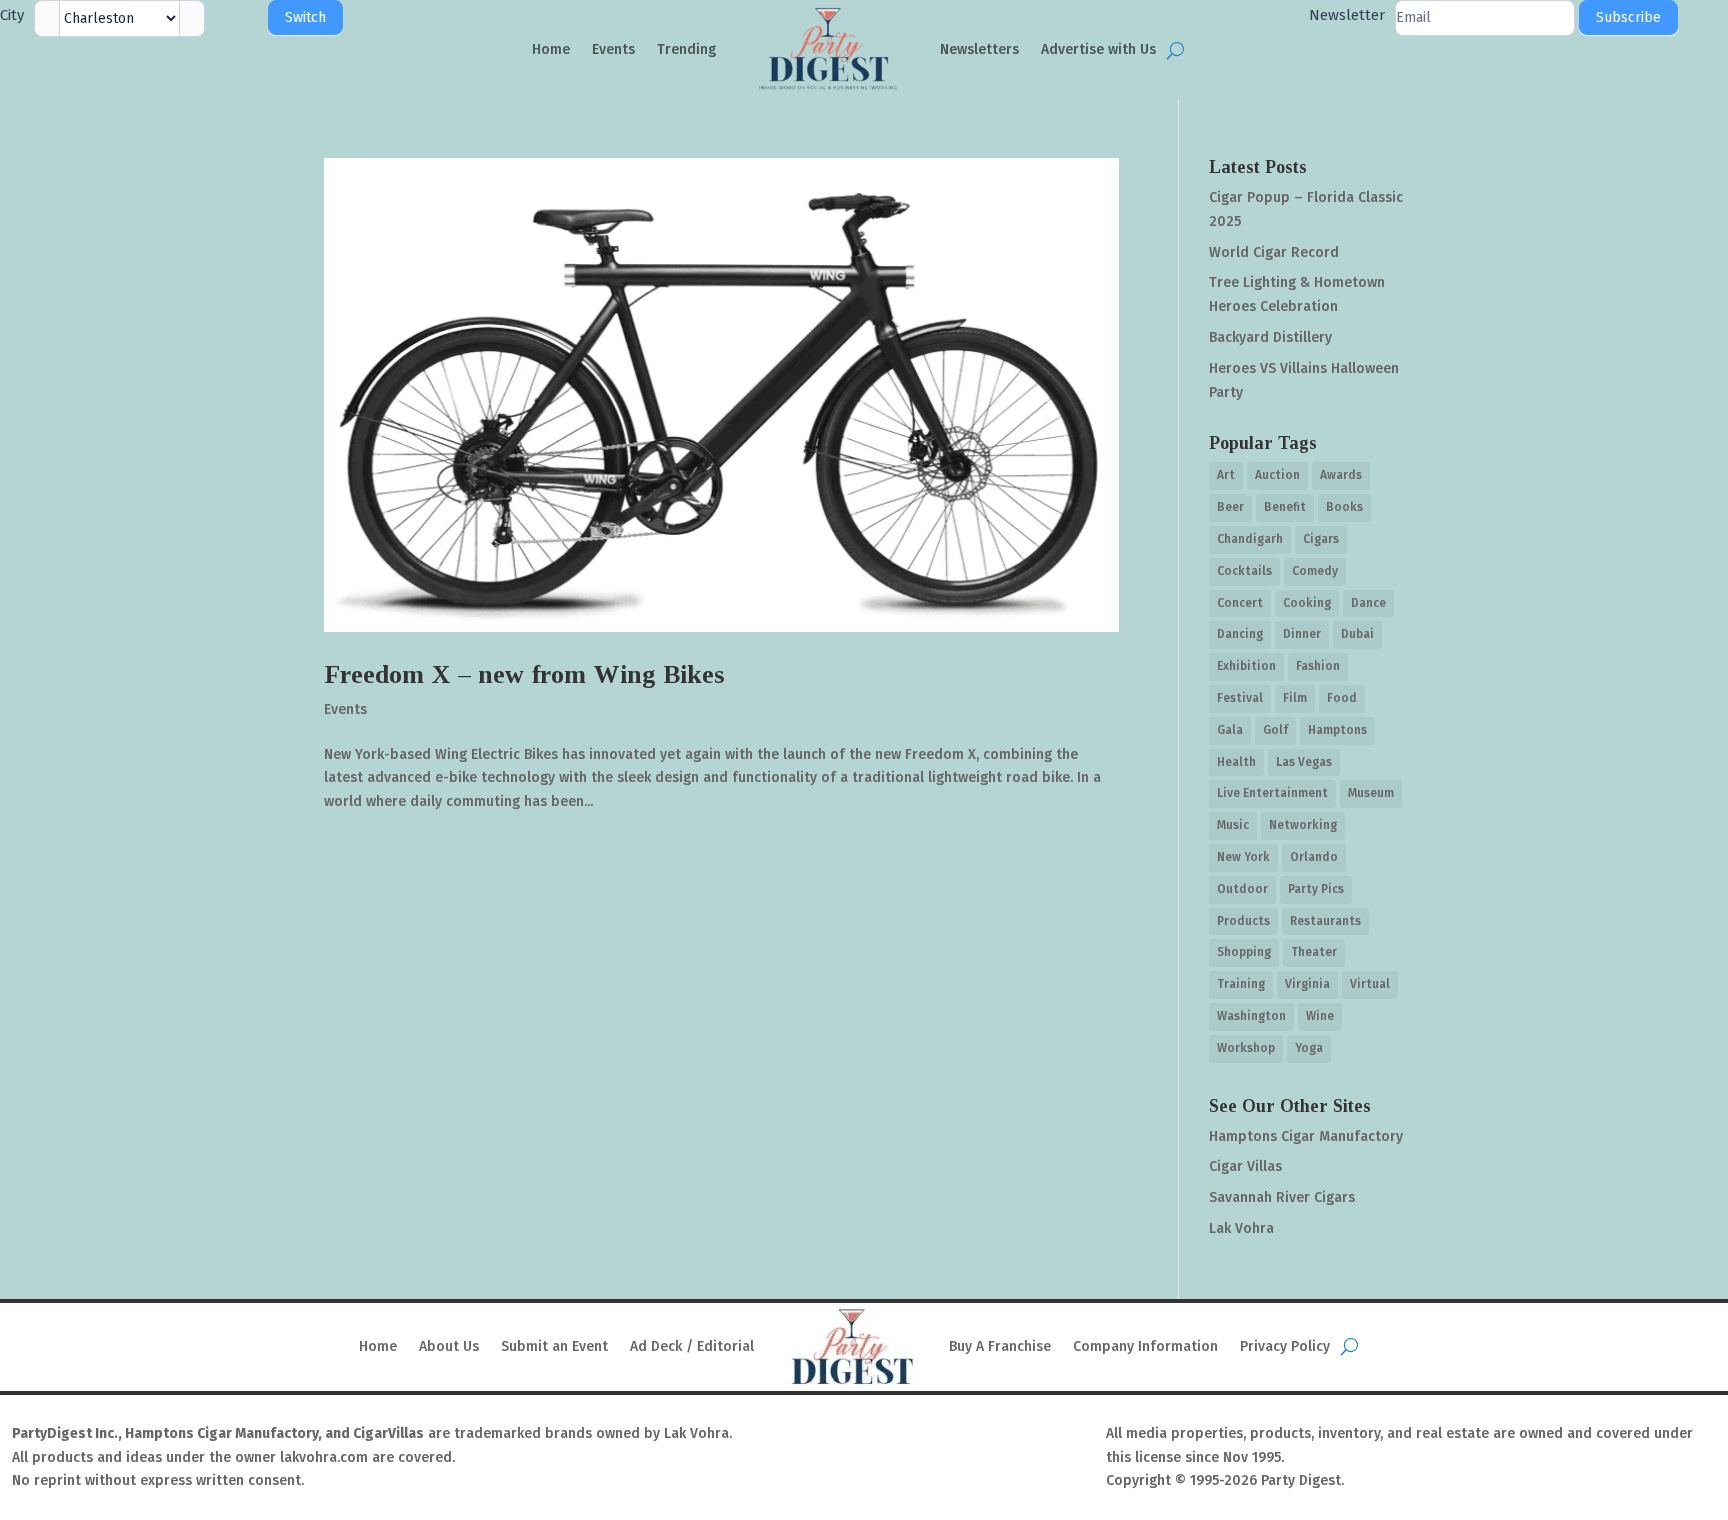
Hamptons (1337, 730)
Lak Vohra (1241, 1228)
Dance (1368, 603)
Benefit (1285, 507)
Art (1226, 475)
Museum (1371, 793)
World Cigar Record (1274, 252)
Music (1233, 825)
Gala (1230, 730)
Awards (1341, 475)
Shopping (1244, 952)
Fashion (1318, 666)
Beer (1230, 507)
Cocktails (1244, 571)
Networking (1303, 825)
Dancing (1240, 634)
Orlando (1314, 857)
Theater (1314, 952)
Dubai (1357, 634)
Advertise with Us (1098, 49)
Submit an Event (554, 1346)
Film (1295, 698)
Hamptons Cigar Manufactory (1306, 1136)
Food (1342, 698)
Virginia (1307, 984)
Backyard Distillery (1270, 337)
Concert (1240, 603)
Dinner (1302, 634)
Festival (1240, 698)
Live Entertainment (1272, 793)
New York (1243, 857)
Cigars (1321, 539)
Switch (305, 17)
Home (551, 49)
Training (1241, 984)
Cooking (1307, 603)
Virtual (1370, 984)
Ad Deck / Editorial (692, 1346)
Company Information (1145, 1346)
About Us (449, 1346)
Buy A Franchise (1000, 1346)
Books (1344, 507)
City (12, 15)
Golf (1275, 730)
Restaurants (1325, 921)
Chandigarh (1250, 539)
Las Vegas (1304, 762)
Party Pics (1316, 889)
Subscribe (1628, 17)
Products (1243, 921)
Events (613, 49)
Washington (1251, 1016)
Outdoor (1242, 889)
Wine (1320, 1016)
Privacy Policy (1285, 1346)
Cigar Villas (1245, 1166)
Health (1236, 762)
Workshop (1246, 1048)
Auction (1277, 475)
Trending (686, 49)
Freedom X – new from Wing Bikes (524, 674)
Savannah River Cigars (1282, 1197)
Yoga (1309, 1048)
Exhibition (1246, 666)
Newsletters (979, 49)
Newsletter (1347, 15)
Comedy (1315, 571)
